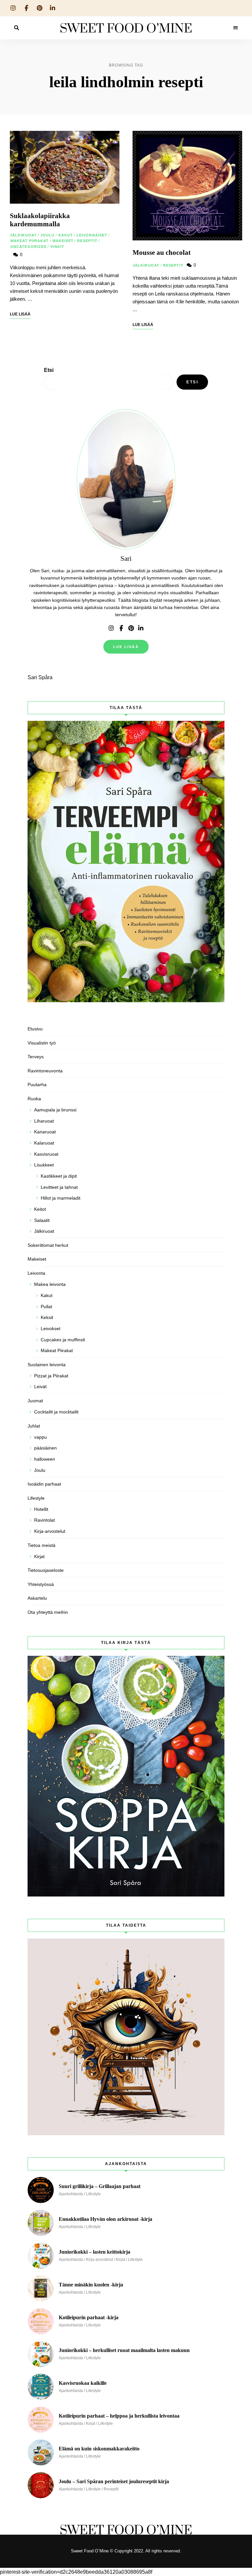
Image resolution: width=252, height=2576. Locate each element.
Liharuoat (44, 1121)
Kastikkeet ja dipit (59, 1176)
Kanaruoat (45, 1132)
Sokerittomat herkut (48, 1245)
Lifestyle (36, 1498)
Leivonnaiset (92, 235)
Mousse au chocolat (162, 253)
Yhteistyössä (41, 1584)
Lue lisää (126, 647)
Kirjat (39, 1556)
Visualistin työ (42, 1043)
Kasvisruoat (46, 1154)
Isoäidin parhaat (44, 1484)
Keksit (47, 1317)
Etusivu (35, 1029)
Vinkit (57, 247)
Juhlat (34, 1426)
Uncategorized (29, 247)
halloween (45, 1459)
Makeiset (63, 241)
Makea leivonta (50, 1284)
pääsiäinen (45, 1448)
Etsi (49, 370)
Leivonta (36, 1273)
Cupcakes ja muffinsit (63, 1340)
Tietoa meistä (42, 1545)
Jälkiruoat (23, 235)
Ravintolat (44, 1520)
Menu (236, 28)
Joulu (48, 235)
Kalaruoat (44, 1143)
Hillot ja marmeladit (61, 1198)
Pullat (46, 1307)
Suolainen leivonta (47, 1365)
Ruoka (34, 1099)
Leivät (40, 1387)
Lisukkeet (44, 1165)
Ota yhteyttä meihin (48, 1612)
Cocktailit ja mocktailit (56, 1412)
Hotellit (41, 1509)
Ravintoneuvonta (45, 1071)
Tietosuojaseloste (46, 1570)
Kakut (66, 235)
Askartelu (37, 1598)
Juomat (35, 1401)
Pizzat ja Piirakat (51, 1376)
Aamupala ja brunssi (55, 1110)
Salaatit (42, 1220)
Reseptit (87, 241)
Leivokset (51, 1329)
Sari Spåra (40, 677)
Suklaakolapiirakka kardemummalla (40, 220)
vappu (41, 1437)
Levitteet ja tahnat (59, 1187)
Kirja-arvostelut (50, 1531)
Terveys (36, 1057)
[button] (238, 9)
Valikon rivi (111, 628)
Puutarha (37, 1085)
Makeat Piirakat (30, 241)
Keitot (40, 1209)
